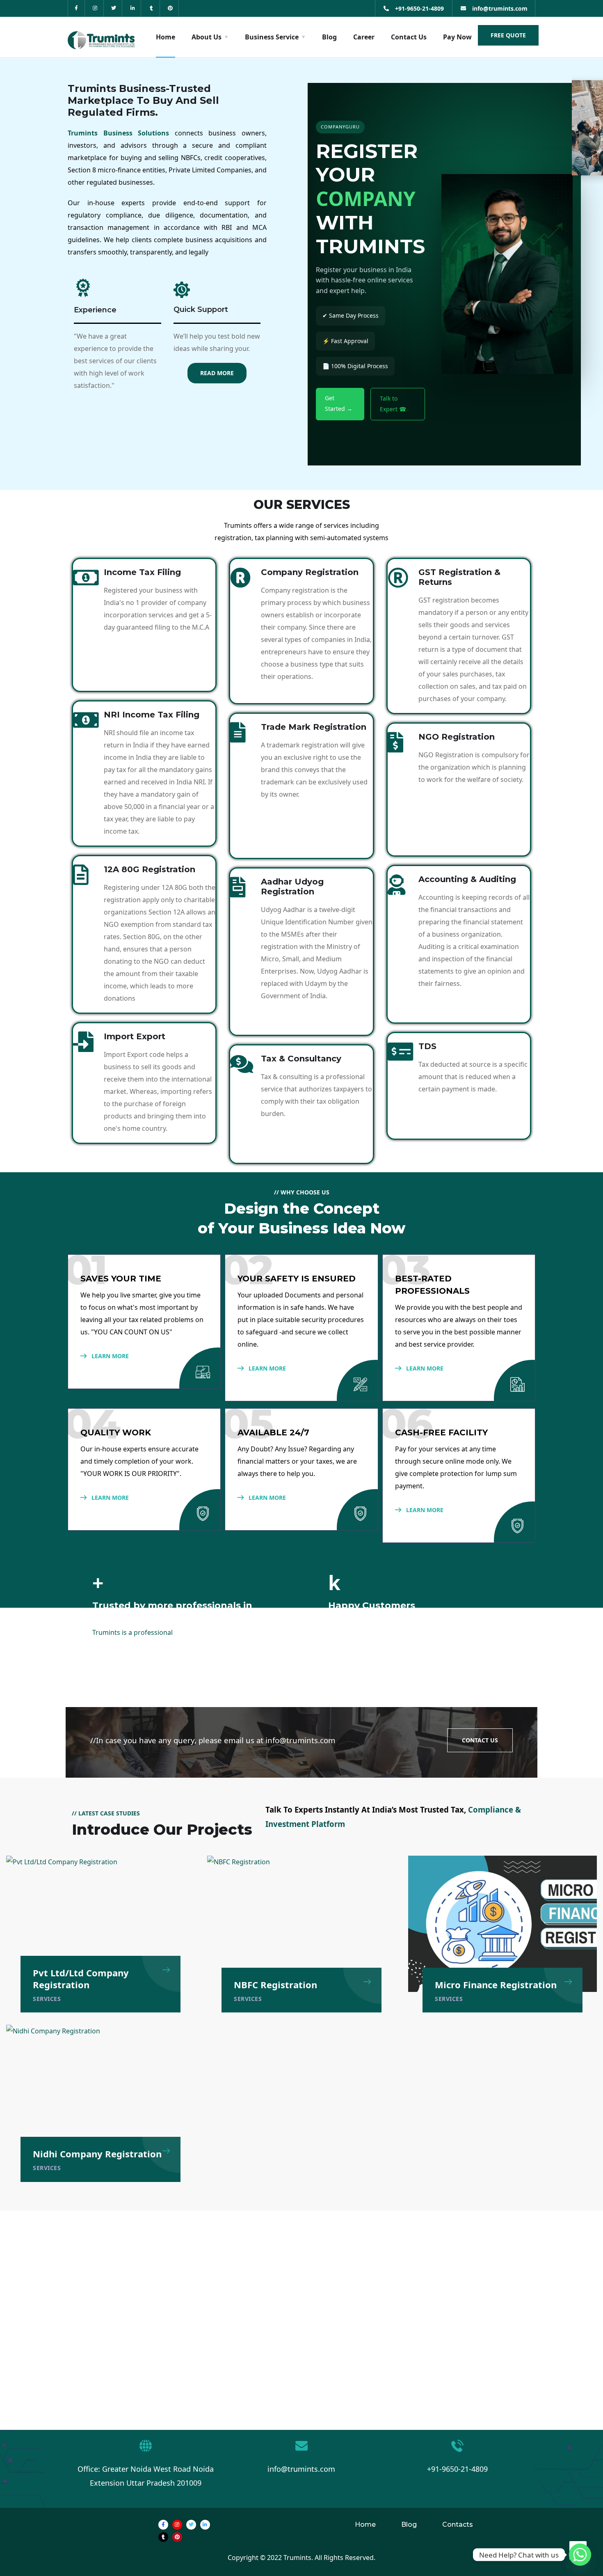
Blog (329, 37)
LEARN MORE (109, 1356)
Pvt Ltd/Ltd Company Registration (81, 1978)
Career (364, 37)
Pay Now (457, 37)
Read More (217, 373)
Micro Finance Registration (496, 1985)
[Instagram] (95, 8)
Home (166, 37)
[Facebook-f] (77, 8)
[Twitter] (114, 8)
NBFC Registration (275, 1985)
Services (47, 1999)
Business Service (272, 37)
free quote (508, 35)
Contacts (458, 2524)
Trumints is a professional (132, 1632)
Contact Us (409, 37)
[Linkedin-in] (133, 8)
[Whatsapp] (580, 2555)
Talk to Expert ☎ (393, 404)
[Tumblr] (152, 8)
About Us (207, 37)
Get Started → (339, 403)
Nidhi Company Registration (97, 2154)
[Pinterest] (170, 8)
